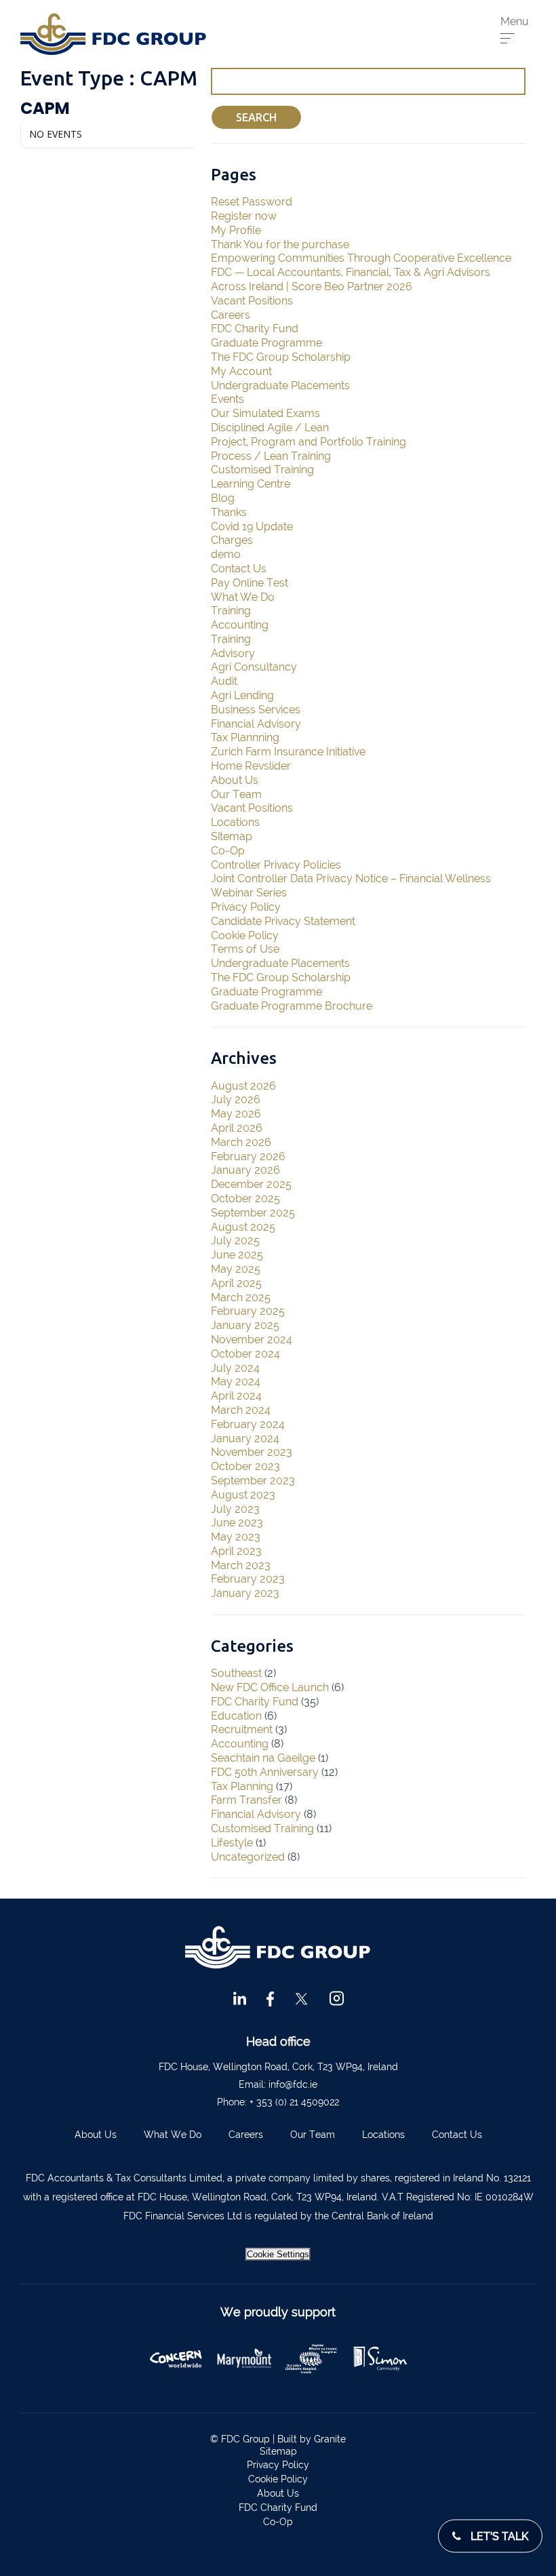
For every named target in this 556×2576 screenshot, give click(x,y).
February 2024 (248, 1424)
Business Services (256, 710)
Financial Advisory (256, 724)
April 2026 (237, 1128)
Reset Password (252, 202)
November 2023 (252, 1452)
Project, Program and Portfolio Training (309, 442)
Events (227, 399)
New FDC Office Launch (270, 1687)
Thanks (229, 512)
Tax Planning (242, 1786)
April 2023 (236, 1551)
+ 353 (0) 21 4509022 (294, 2102)
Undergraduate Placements (280, 385)
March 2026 (241, 1142)
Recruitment (242, 1729)
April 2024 (236, 1396)
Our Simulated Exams (265, 413)
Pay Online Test (250, 583)
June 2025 (237, 1255)
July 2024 (235, 1368)
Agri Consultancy (254, 667)
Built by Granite (312, 2439)
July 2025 (235, 1241)
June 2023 (237, 1523)
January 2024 (245, 1439)
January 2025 (245, 1325)
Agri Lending (242, 695)
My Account (241, 371)
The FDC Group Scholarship (281, 357)
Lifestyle (232, 1843)
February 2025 (248, 1311)
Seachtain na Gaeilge (263, 1758)
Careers (231, 315)
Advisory (233, 653)
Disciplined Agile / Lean (270, 428)
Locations (235, 822)
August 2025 (243, 1227)
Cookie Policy (245, 935)
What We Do (243, 597)
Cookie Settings (278, 2254)
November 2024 (252, 1340)
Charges (232, 540)
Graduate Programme (266, 343)
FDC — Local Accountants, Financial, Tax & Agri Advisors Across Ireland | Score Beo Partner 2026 (351, 279)
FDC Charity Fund (255, 329)
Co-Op (228, 851)
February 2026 (248, 1156)
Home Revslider (251, 766)
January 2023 (245, 1593)
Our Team (236, 794)
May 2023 (236, 1537)
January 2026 (245, 1170)
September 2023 (253, 1481)
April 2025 (236, 1283)
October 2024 (245, 1354)
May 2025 (236, 1269)
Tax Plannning (245, 737)
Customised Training (262, 470)
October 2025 (245, 1198)
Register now (244, 216)
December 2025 (251, 1184)
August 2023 (243, 1495)
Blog (223, 498)
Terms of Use (245, 949)
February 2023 (248, 1579)
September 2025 (253, 1213)
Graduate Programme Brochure (292, 1006)
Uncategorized (248, 1857)
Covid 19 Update (252, 527)
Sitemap (232, 836)
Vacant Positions (252, 301)
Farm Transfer (246, 1800)
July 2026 (236, 1099)
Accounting (240, 625)
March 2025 (241, 1297)
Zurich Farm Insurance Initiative (288, 752)
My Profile (236, 230)
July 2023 (235, 1509)
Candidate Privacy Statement (283, 921)
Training (231, 611)
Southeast (236, 1673)
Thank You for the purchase (280, 244)
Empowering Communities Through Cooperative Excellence (361, 258)
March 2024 (241, 1410)
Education (236, 1716)
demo (226, 554)
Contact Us (239, 569)
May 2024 (236, 1382)
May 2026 (236, 1114)
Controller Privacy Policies (276, 865)
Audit (224, 681)
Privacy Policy (246, 907)
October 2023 (245, 1466)
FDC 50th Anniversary (265, 1772)
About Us (235, 780)
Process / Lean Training (271, 456)
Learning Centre (251, 484)
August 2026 (243, 1086)
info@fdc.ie (293, 2084)
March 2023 (241, 1565)
